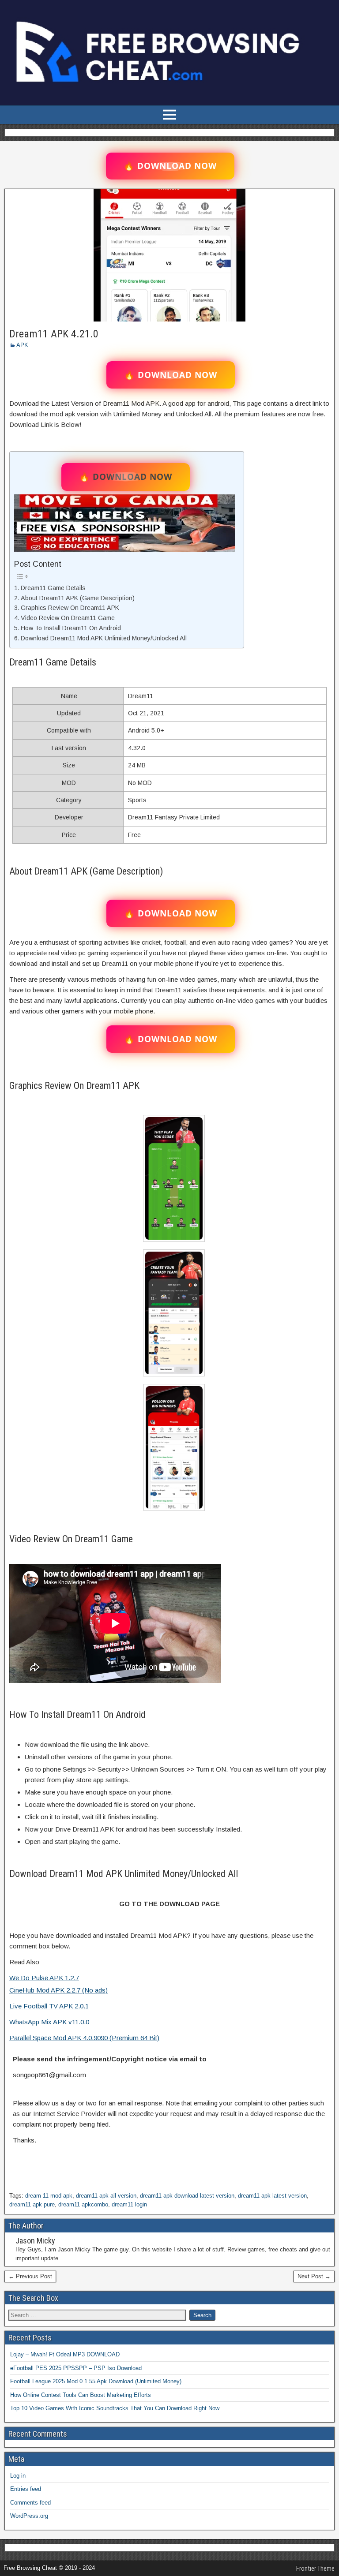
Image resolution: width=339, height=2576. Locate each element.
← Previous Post (30, 2276)
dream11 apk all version (106, 2196)
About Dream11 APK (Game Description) (78, 598)
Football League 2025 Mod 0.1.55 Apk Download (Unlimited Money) (96, 2381)
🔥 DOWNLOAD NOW (170, 166)
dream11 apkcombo (83, 2204)
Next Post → (314, 2276)
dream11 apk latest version (272, 2196)
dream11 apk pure (32, 2204)
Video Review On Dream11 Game (68, 618)
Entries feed (26, 2489)
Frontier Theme (315, 2569)
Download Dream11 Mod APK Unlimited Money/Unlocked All (104, 638)
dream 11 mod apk (49, 2196)
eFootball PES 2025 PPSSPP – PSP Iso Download (76, 2368)
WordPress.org (29, 2516)
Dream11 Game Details (53, 588)
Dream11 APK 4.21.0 (54, 334)
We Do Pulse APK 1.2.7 (44, 1978)
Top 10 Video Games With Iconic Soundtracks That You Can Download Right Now (115, 2408)
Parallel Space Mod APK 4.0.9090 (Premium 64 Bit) (84, 2038)
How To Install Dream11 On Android (71, 628)
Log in (18, 2476)
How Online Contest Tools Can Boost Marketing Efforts (81, 2395)
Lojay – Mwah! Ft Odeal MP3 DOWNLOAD (65, 2354)
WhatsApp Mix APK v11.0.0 (49, 2022)
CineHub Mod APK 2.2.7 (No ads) (58, 1990)
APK (22, 345)
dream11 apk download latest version (187, 2196)
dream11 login (129, 2204)
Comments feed (30, 2503)
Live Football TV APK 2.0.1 (49, 2006)
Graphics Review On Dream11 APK (70, 608)
